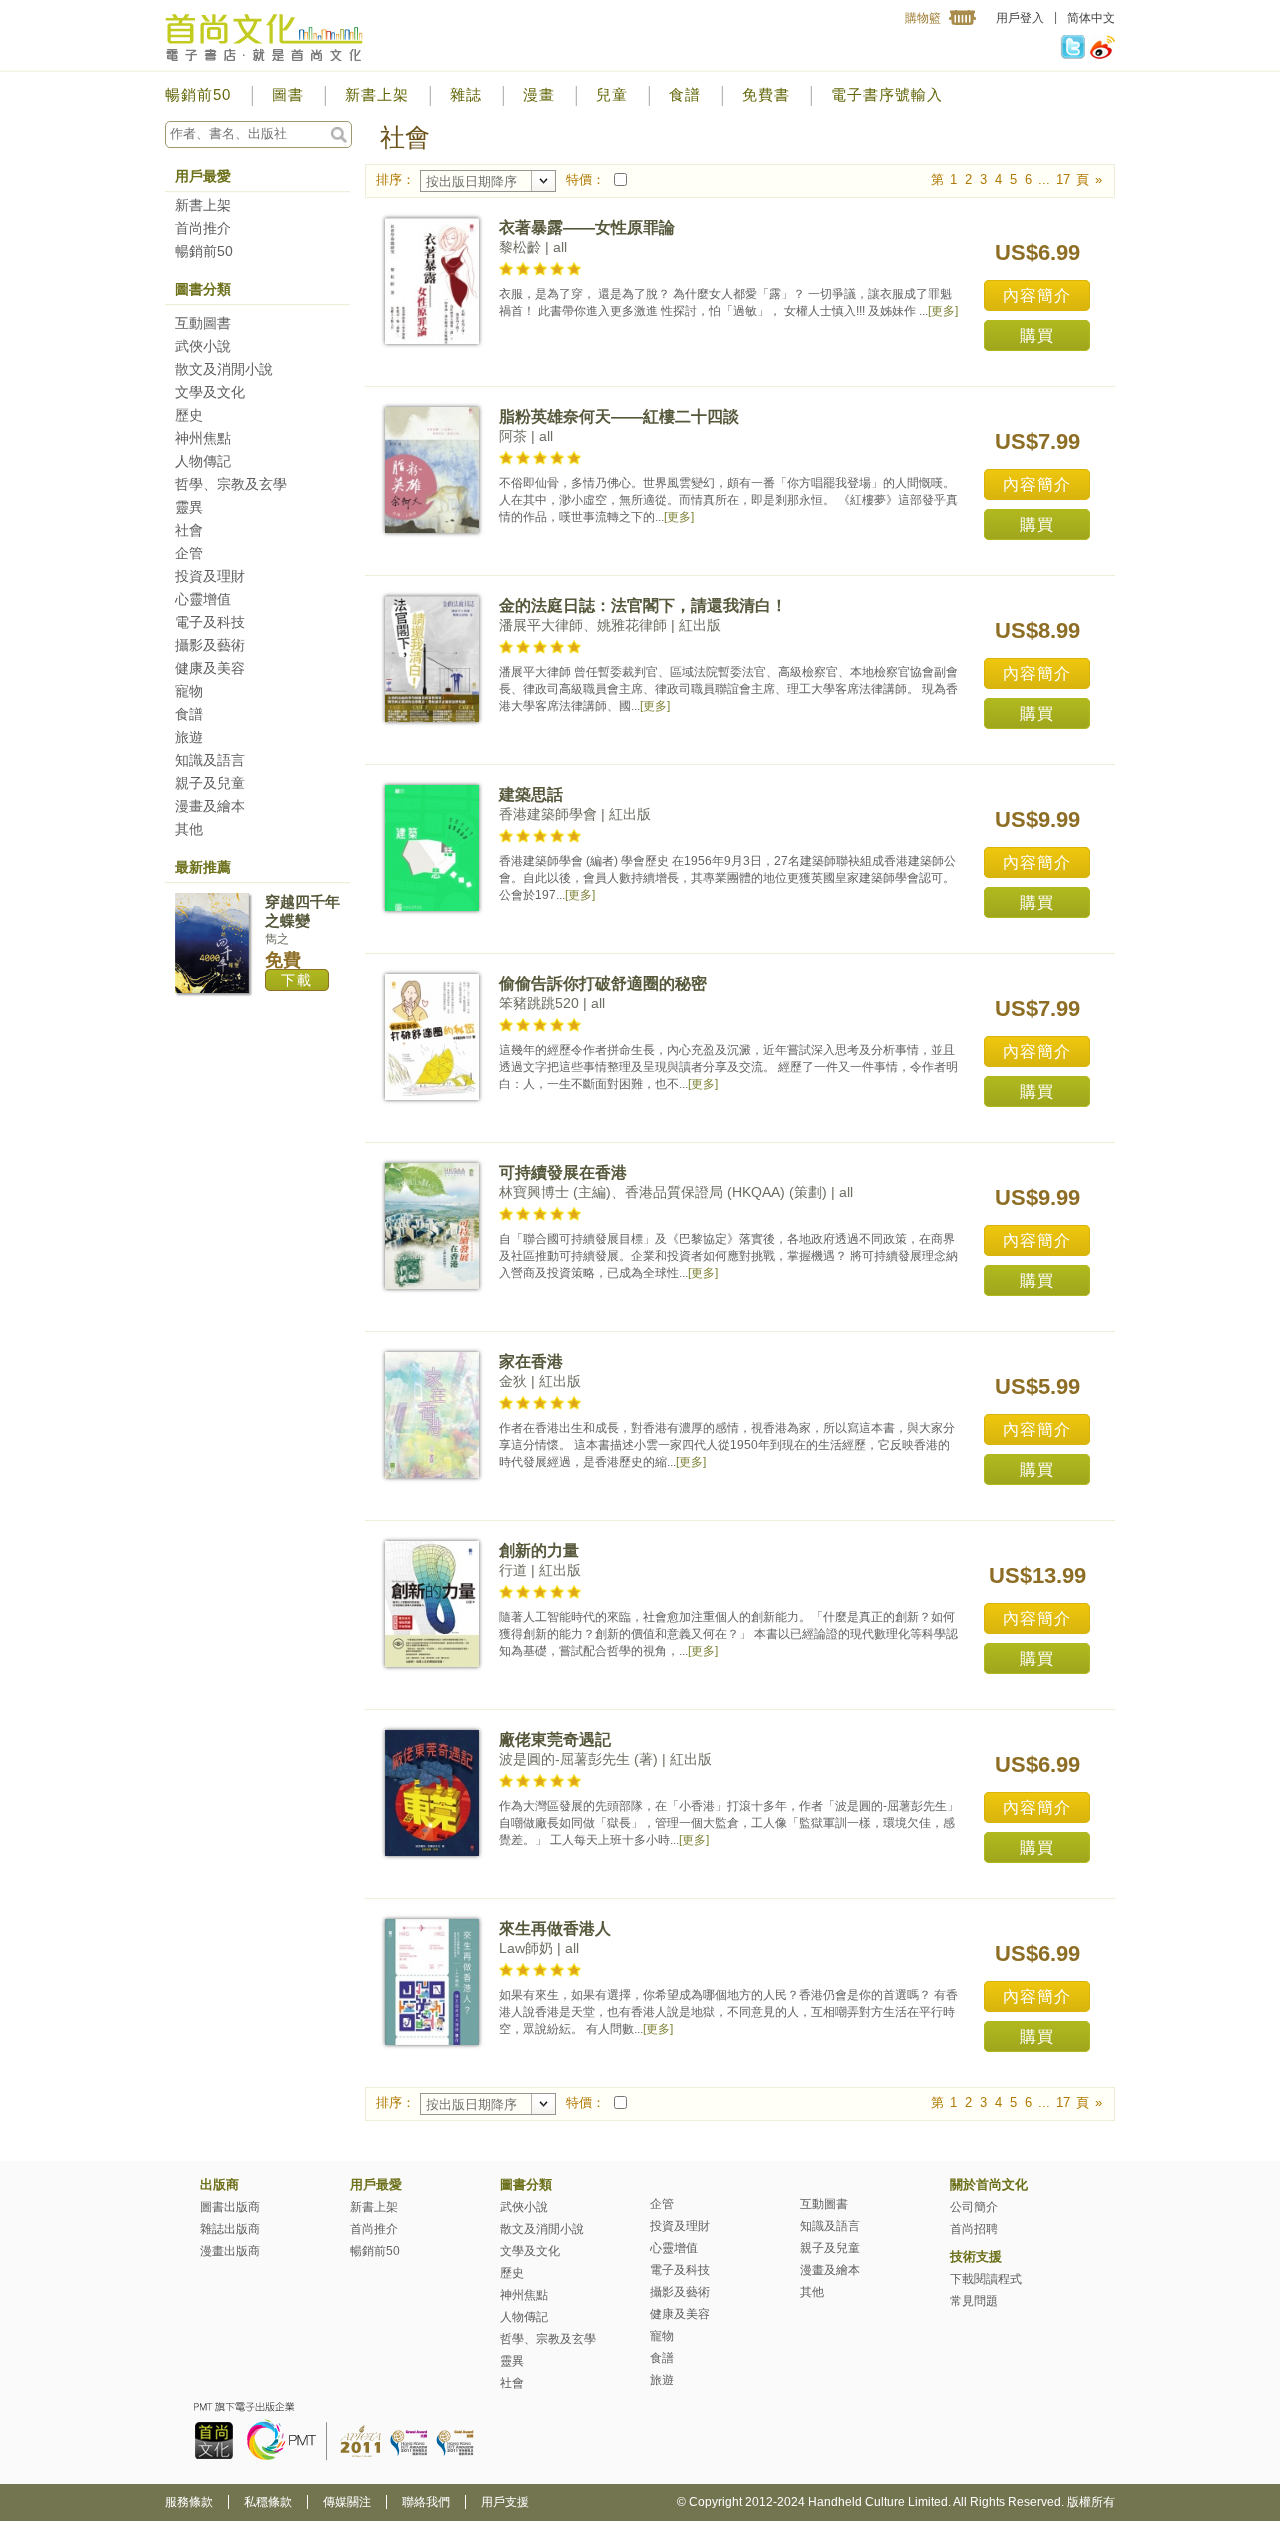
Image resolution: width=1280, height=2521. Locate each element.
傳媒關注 (347, 2502)
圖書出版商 (230, 2207)
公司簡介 (974, 2207)
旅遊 (189, 737)
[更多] (943, 311)
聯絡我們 (426, 2502)
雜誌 (466, 94)
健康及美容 (210, 668)
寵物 (189, 691)
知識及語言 (210, 760)
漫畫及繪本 (210, 806)
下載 (297, 980)
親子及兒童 (210, 783)
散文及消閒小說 (224, 369)
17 (1063, 179)
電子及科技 (210, 622)
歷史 (189, 415)
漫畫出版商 (230, 2251)
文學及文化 (210, 392)
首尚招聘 (974, 2229)
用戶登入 (1020, 18)
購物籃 (923, 18)
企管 (189, 553)
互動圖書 (203, 323)
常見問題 (974, 2301)
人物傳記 (203, 461)
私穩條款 (268, 2502)
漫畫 (539, 94)
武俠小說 (203, 346)
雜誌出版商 (230, 2229)
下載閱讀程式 (986, 2279)
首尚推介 (203, 228)
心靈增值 (203, 599)
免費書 (766, 94)
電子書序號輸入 (887, 94)
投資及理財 (210, 576)
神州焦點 (203, 438)
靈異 (189, 507)
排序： (395, 179)
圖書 (288, 94)
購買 (1037, 335)
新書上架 (377, 94)
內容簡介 (1037, 295)
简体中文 (1091, 18)
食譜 (685, 94)
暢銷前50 (198, 94)
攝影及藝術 (210, 645)
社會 (189, 530)
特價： (585, 179)
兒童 (612, 94)
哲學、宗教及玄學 (231, 484)
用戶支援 (505, 2502)
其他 (189, 829)
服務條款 (189, 2502)
